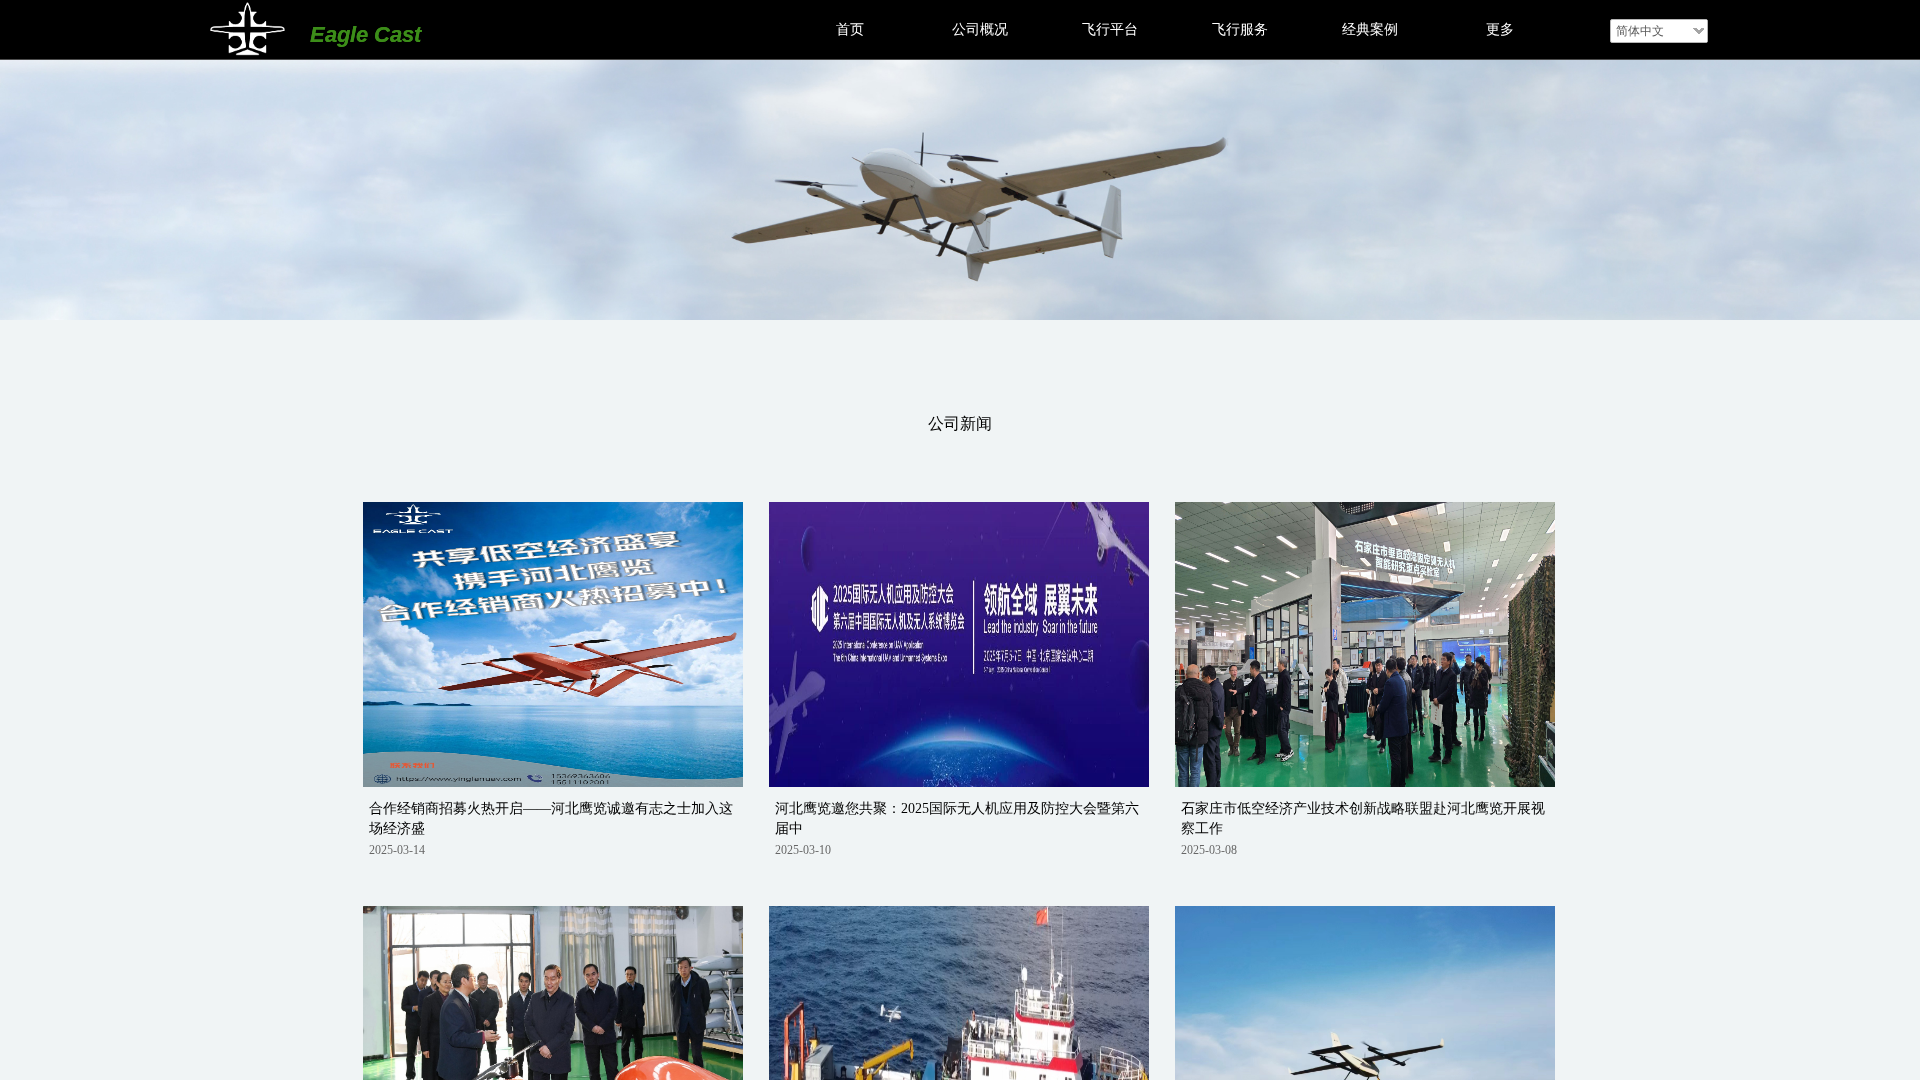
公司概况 (980, 29)
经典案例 (1370, 29)
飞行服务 (1240, 29)
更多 (1500, 29)
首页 (850, 29)
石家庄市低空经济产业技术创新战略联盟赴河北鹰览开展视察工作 (1363, 818)
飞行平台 (1110, 29)
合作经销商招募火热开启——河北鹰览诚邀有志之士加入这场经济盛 (551, 818)
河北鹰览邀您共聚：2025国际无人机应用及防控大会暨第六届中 (957, 818)
